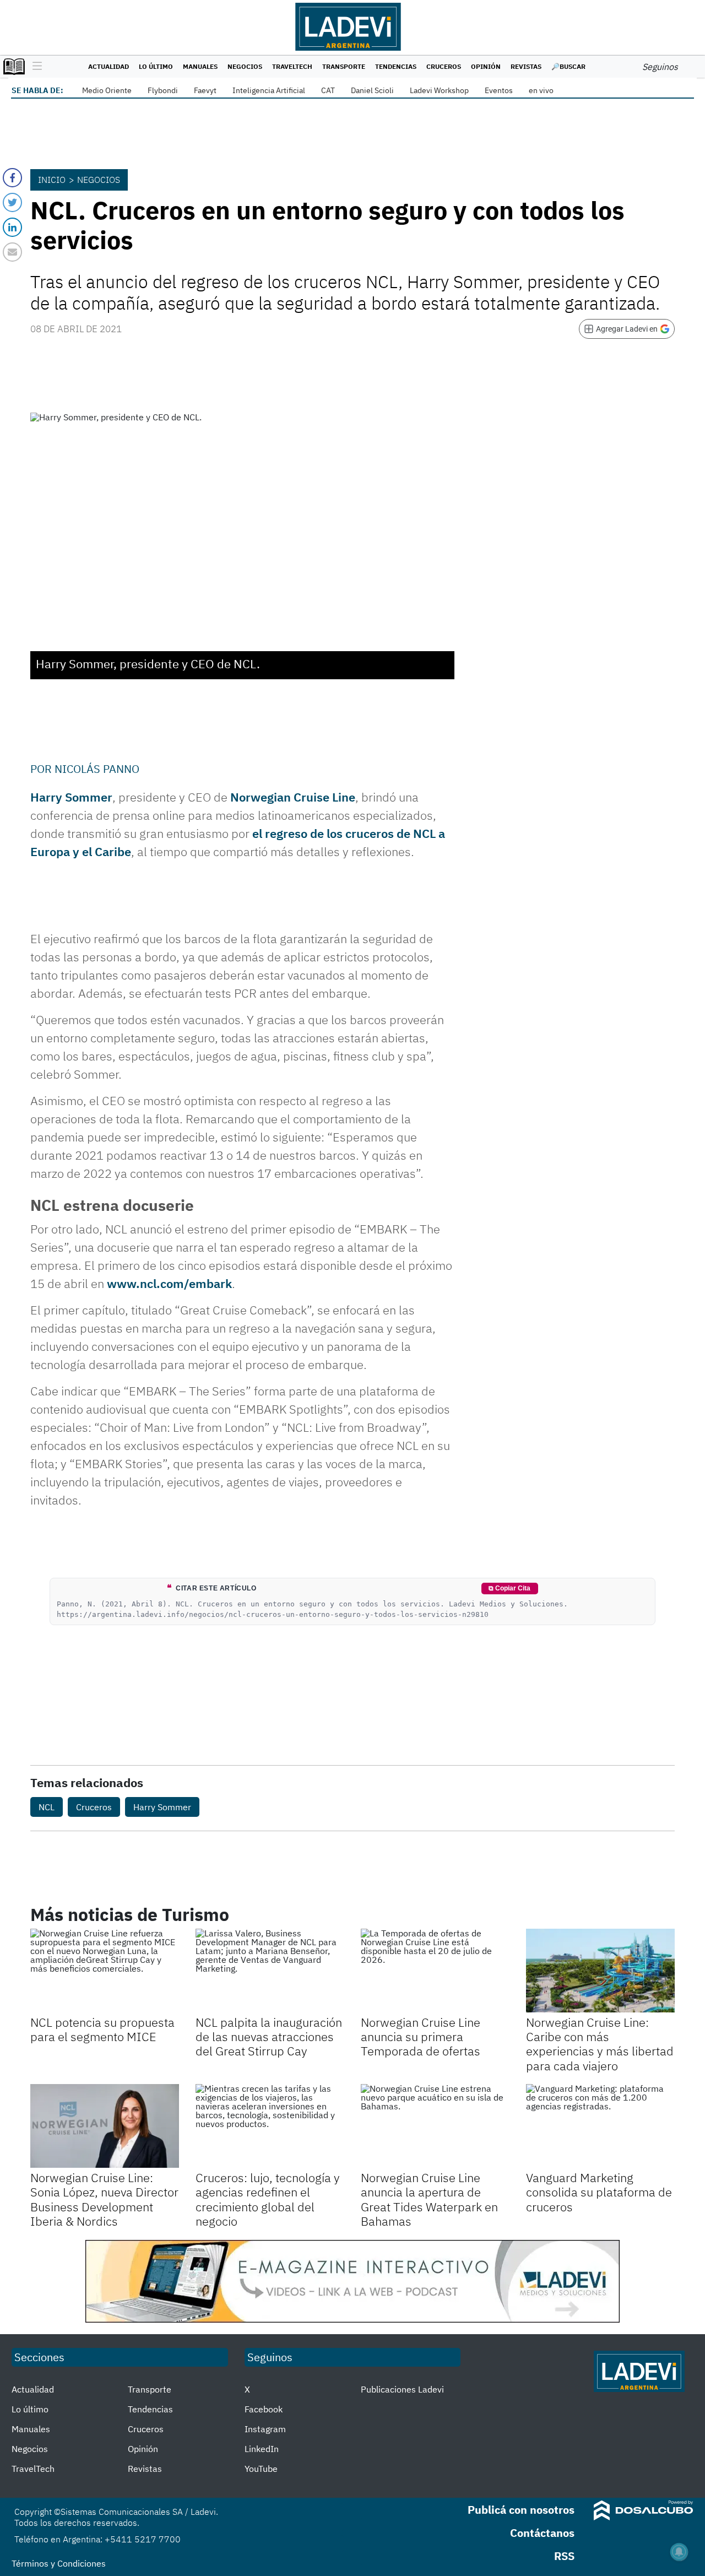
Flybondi (163, 90)
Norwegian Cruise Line (293, 797)
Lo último (156, 66)
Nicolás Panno (97, 769)
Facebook (264, 2409)
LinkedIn (262, 2449)
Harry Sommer (71, 797)
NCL (47, 1807)
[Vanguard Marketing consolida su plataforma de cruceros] (600, 2126)
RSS (564, 2556)
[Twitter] (12, 202)
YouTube (261, 2469)
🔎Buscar (568, 66)
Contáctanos (542, 2533)
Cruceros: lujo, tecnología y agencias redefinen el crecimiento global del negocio (268, 2199)
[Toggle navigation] (34, 67)
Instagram (265, 2429)
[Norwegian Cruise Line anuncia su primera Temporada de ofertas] (435, 1971)
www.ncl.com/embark (169, 1283)
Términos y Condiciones (59, 2563)
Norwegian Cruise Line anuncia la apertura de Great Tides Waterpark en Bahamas (429, 2199)
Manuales (200, 66)
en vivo (541, 90)
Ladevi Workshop (439, 90)
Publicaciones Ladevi (402, 2389)
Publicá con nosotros (521, 2510)
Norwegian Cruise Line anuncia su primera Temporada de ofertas (421, 2037)
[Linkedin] (12, 227)
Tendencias (396, 66)
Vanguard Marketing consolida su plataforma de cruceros (599, 2192)
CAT (328, 90)
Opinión (486, 66)
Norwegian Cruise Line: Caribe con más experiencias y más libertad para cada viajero (600, 2044)
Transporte (344, 66)
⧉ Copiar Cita (509, 1588)
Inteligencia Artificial (269, 90)
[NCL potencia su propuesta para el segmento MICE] (105, 1971)
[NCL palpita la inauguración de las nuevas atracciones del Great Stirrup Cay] (270, 1971)
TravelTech (292, 66)
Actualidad (109, 66)
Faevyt (205, 90)
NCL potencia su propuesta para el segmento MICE (102, 2029)
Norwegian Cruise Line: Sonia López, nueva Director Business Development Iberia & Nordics (104, 2199)
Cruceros (444, 66)
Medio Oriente (107, 90)
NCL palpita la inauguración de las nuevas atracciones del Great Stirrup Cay (269, 2037)
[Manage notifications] (679, 2552)
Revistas (526, 66)
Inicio (52, 180)
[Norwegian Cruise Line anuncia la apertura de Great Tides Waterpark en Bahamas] (435, 2126)
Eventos (499, 90)
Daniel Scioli (372, 90)
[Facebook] (12, 178)
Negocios (245, 66)
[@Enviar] (12, 252)
